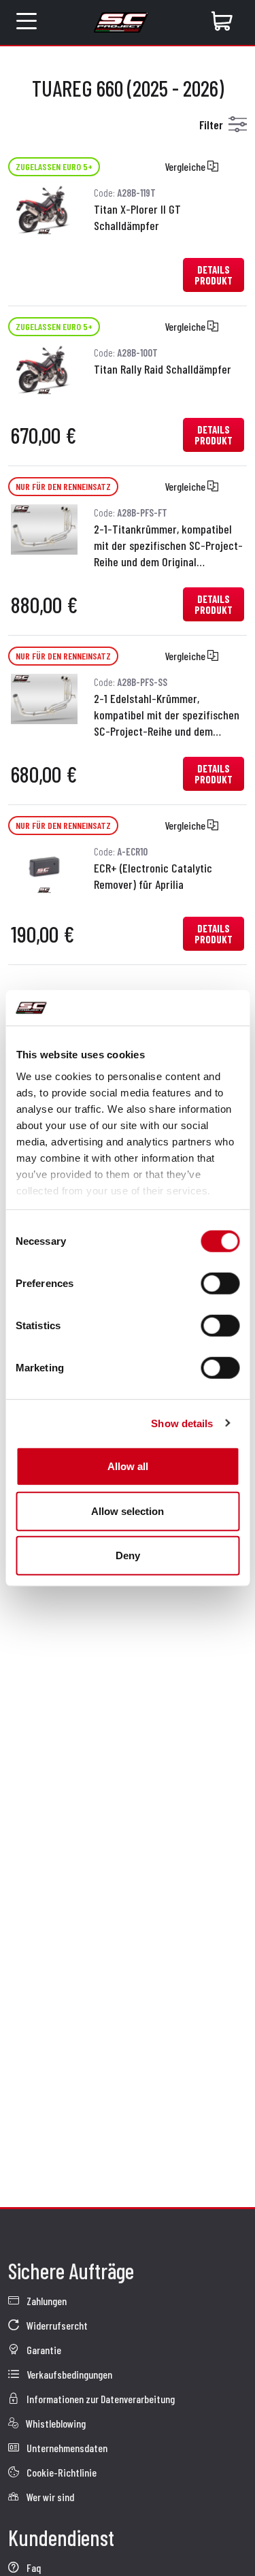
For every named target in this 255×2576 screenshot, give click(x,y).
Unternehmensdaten (66, 2448)
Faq (33, 2567)
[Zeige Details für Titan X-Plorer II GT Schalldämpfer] (44, 208)
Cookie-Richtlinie (61, 2472)
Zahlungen (46, 2301)
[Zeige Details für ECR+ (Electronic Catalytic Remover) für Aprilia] (44, 867)
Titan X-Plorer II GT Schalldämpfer (137, 217)
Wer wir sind (49, 2497)
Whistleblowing (55, 2423)
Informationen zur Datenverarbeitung (100, 2399)
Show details (182, 1423)
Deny (128, 1555)
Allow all (128, 1466)
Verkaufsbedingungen (68, 2374)
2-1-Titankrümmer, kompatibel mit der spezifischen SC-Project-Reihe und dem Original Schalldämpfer (168, 546)
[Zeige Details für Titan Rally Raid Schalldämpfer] (44, 368)
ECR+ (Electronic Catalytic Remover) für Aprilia (153, 876)
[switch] (220, 1284)
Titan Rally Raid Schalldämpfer (163, 369)
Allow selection (128, 1511)
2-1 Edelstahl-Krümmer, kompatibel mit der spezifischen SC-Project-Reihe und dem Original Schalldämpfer (167, 716)
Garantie (43, 2350)
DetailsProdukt (214, 275)
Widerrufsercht (56, 2325)
